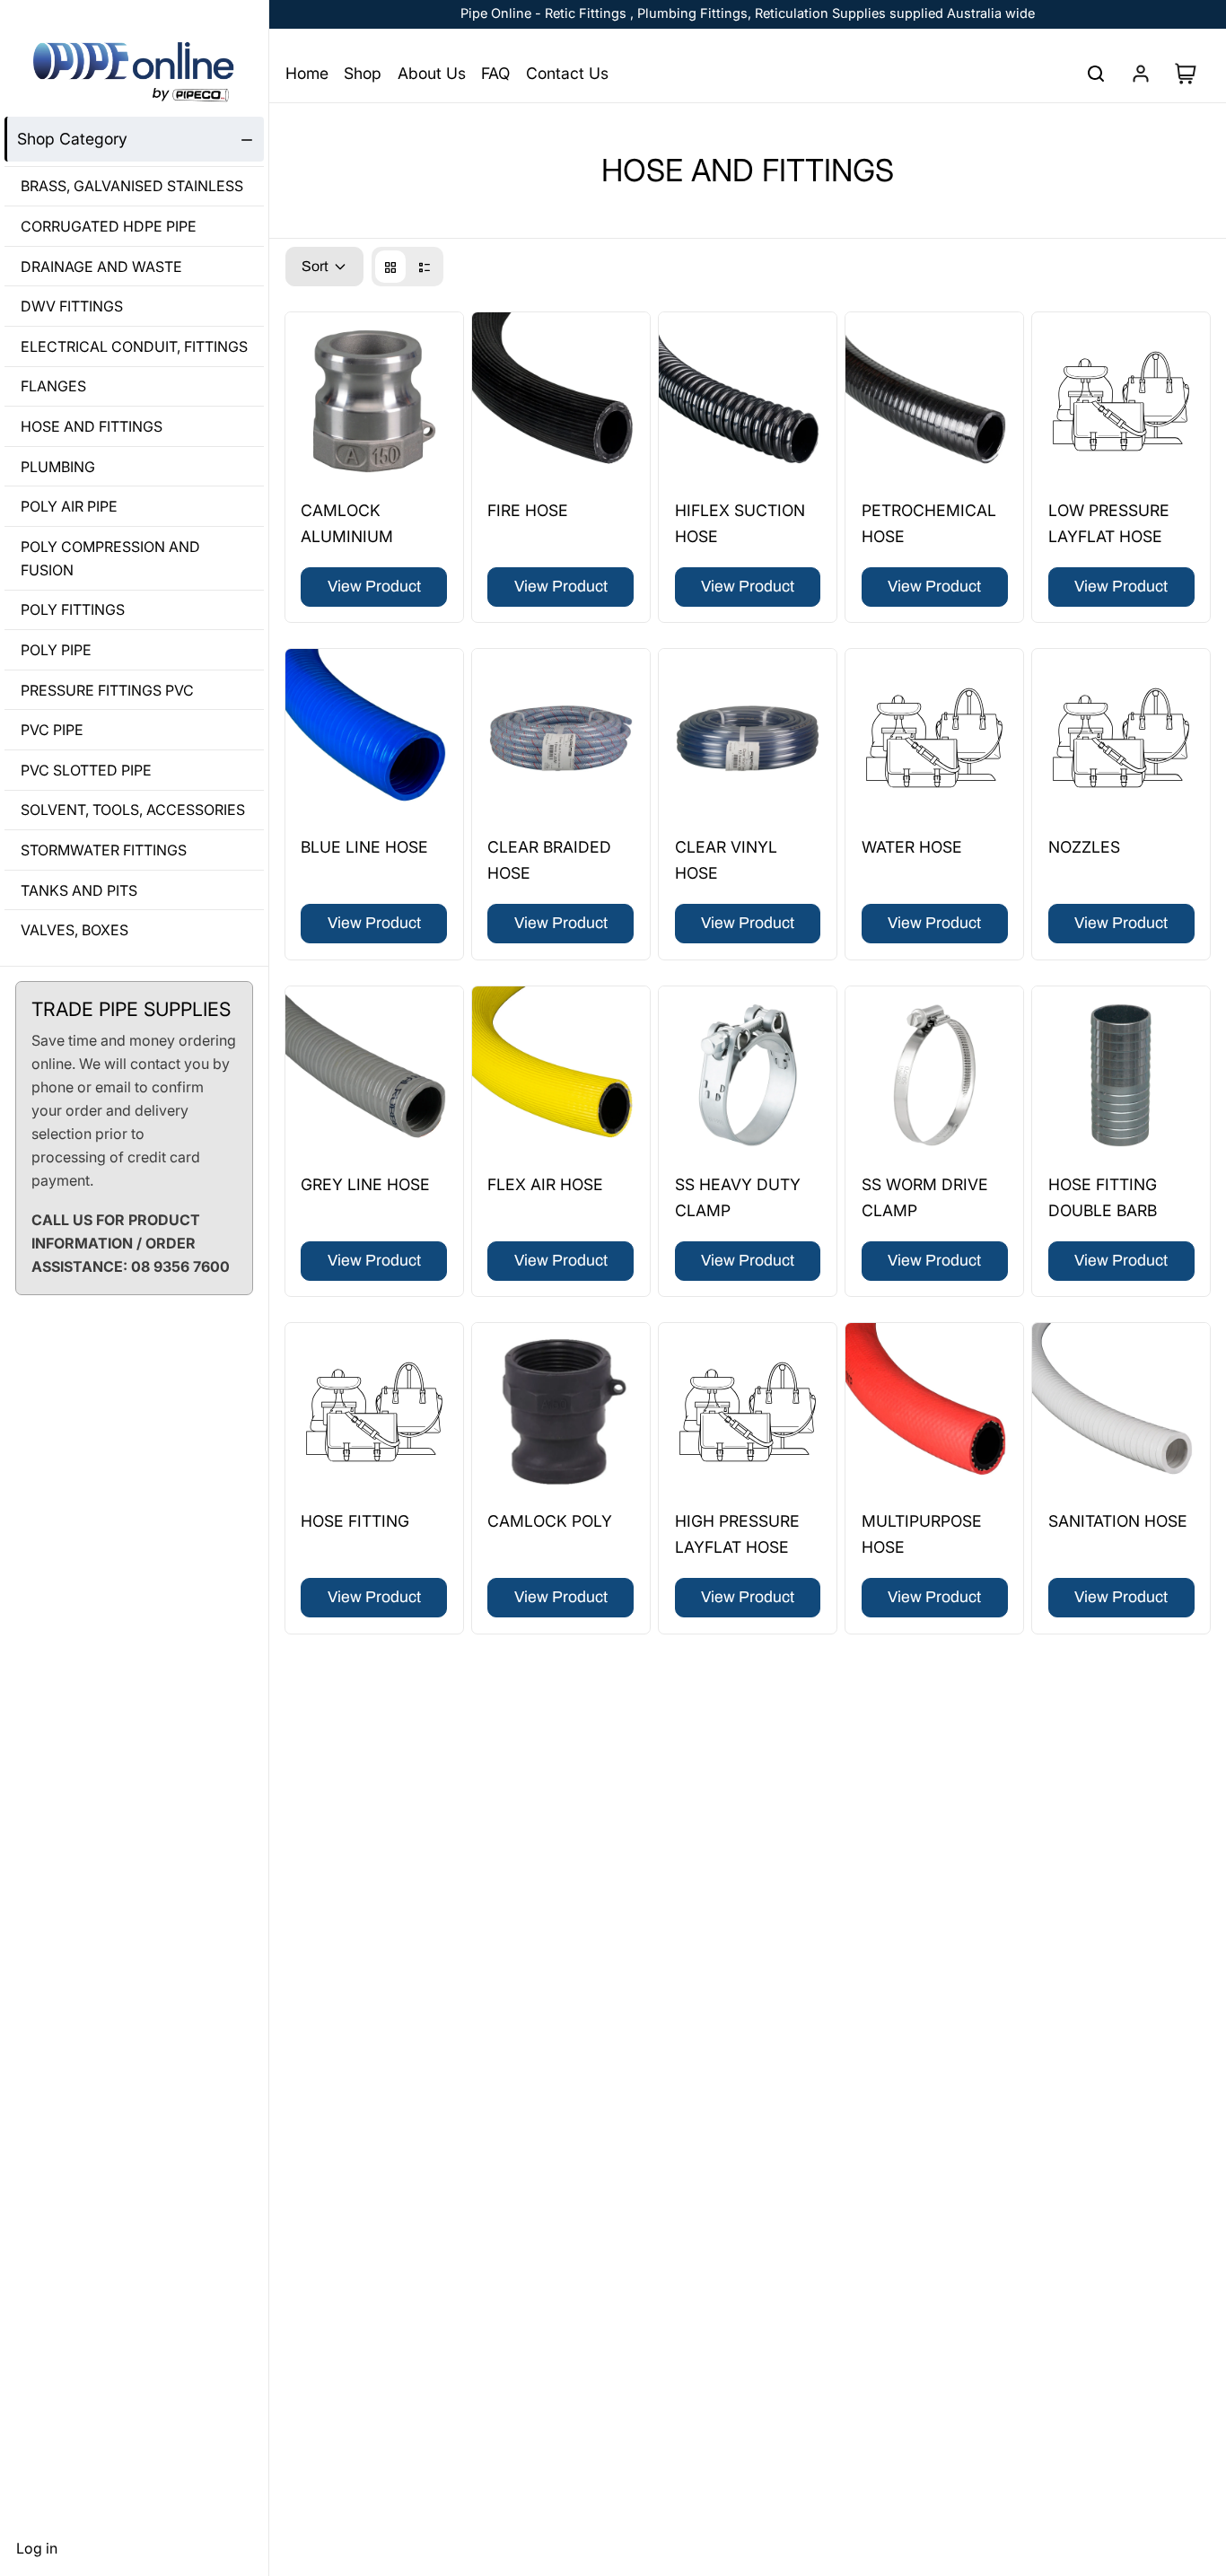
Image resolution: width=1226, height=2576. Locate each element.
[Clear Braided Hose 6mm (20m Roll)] (561, 738)
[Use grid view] (390, 267)
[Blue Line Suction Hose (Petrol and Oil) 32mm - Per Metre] (374, 738)
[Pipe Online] (134, 72)
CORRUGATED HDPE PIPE (109, 226)
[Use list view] (425, 267)
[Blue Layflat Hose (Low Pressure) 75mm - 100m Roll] (1121, 401)
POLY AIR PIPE (69, 506)
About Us (432, 73)
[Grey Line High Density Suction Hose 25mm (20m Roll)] (374, 1075)
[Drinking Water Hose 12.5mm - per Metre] (934, 738)
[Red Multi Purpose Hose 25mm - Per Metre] (934, 1412)
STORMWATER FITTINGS (104, 850)
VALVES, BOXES (74, 930)
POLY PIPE (56, 650)
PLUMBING (58, 467)
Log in (37, 2548)
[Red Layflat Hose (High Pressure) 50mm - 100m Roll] (748, 1412)
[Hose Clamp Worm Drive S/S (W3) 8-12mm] (934, 1075)
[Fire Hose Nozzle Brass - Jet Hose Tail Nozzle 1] (1121, 738)
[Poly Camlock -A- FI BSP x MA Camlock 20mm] (561, 1412)
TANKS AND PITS (79, 890)
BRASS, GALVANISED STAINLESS (132, 187)
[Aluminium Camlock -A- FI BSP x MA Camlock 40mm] (374, 401)
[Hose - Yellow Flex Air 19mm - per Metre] (561, 1075)
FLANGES (53, 387)
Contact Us (567, 73)
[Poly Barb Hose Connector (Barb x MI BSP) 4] (374, 1412)
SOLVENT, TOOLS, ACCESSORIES (133, 810)
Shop (363, 73)
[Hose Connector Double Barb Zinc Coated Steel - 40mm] (1121, 1075)
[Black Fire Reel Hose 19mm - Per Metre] (561, 401)
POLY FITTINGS (73, 610)
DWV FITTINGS (72, 307)
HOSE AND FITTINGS (92, 426)
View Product (374, 587)
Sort (315, 266)
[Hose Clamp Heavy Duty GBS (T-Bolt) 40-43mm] (748, 1075)
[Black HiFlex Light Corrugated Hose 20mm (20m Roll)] (748, 401)
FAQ (495, 73)
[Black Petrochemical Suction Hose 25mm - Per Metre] (934, 401)
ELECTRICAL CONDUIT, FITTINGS (134, 346)
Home (307, 73)
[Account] (1141, 74)
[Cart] (1192, 74)
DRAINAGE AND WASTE (101, 267)
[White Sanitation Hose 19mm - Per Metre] (1121, 1412)
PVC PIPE (52, 730)
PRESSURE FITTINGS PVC (107, 690)
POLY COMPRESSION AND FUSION (110, 558)
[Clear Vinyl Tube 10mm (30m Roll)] (748, 738)
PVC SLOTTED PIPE (86, 770)
